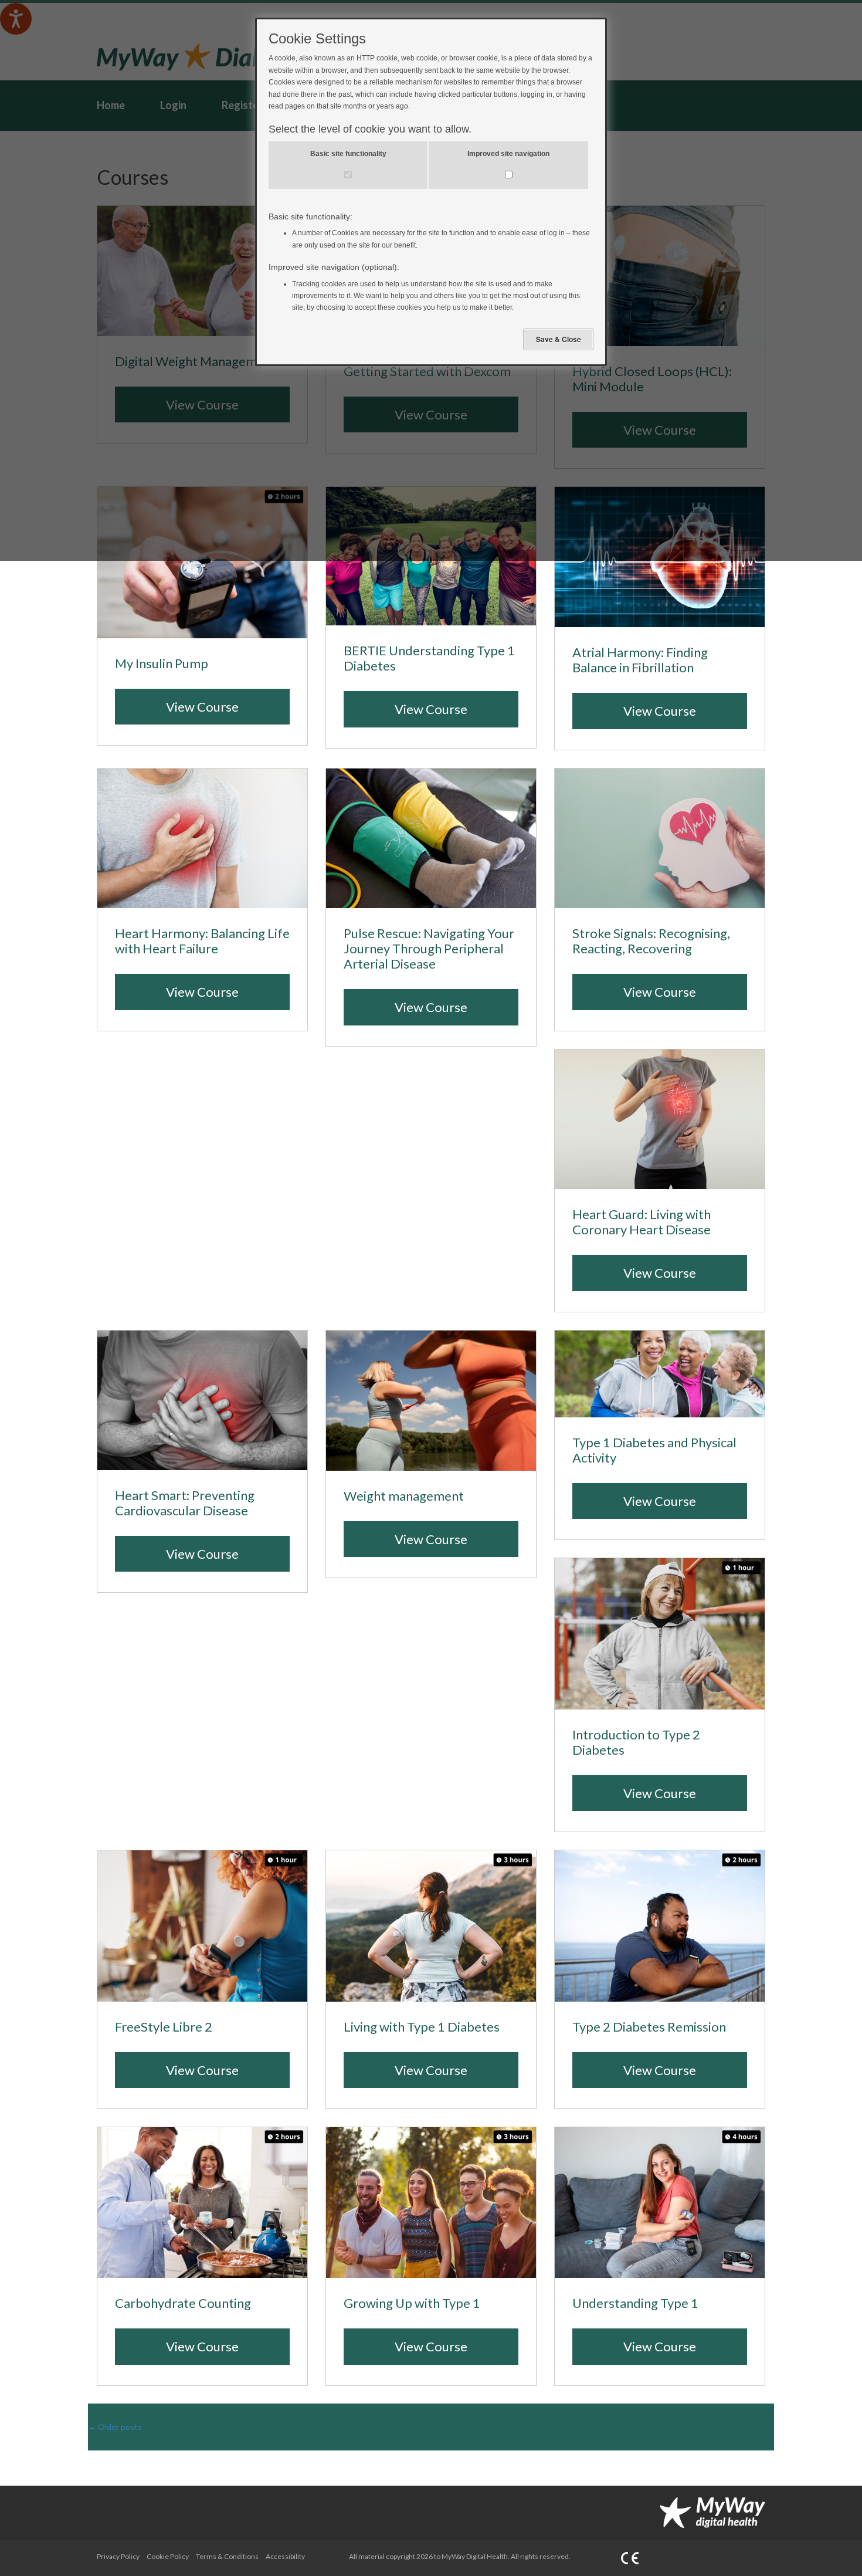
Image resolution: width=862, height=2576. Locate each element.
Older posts (115, 2427)
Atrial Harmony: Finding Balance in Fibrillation (640, 660)
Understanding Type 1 (635, 2303)
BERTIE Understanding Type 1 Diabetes (429, 658)
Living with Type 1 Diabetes (422, 2027)
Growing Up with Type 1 (412, 2303)
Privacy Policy (118, 2556)
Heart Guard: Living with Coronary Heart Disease (642, 1222)
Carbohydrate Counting (183, 2303)
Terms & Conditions (227, 2556)
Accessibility (285, 2556)
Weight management (404, 1496)
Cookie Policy (168, 2556)
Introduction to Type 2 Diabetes (636, 1742)
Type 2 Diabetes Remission (649, 2027)
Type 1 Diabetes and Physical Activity (654, 1450)
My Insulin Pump (162, 664)
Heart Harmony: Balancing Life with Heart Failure (202, 941)
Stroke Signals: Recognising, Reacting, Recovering (651, 941)
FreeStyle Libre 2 (164, 2027)
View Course (202, 707)
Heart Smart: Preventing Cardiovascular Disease (185, 1503)
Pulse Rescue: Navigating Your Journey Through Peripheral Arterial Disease (429, 949)
